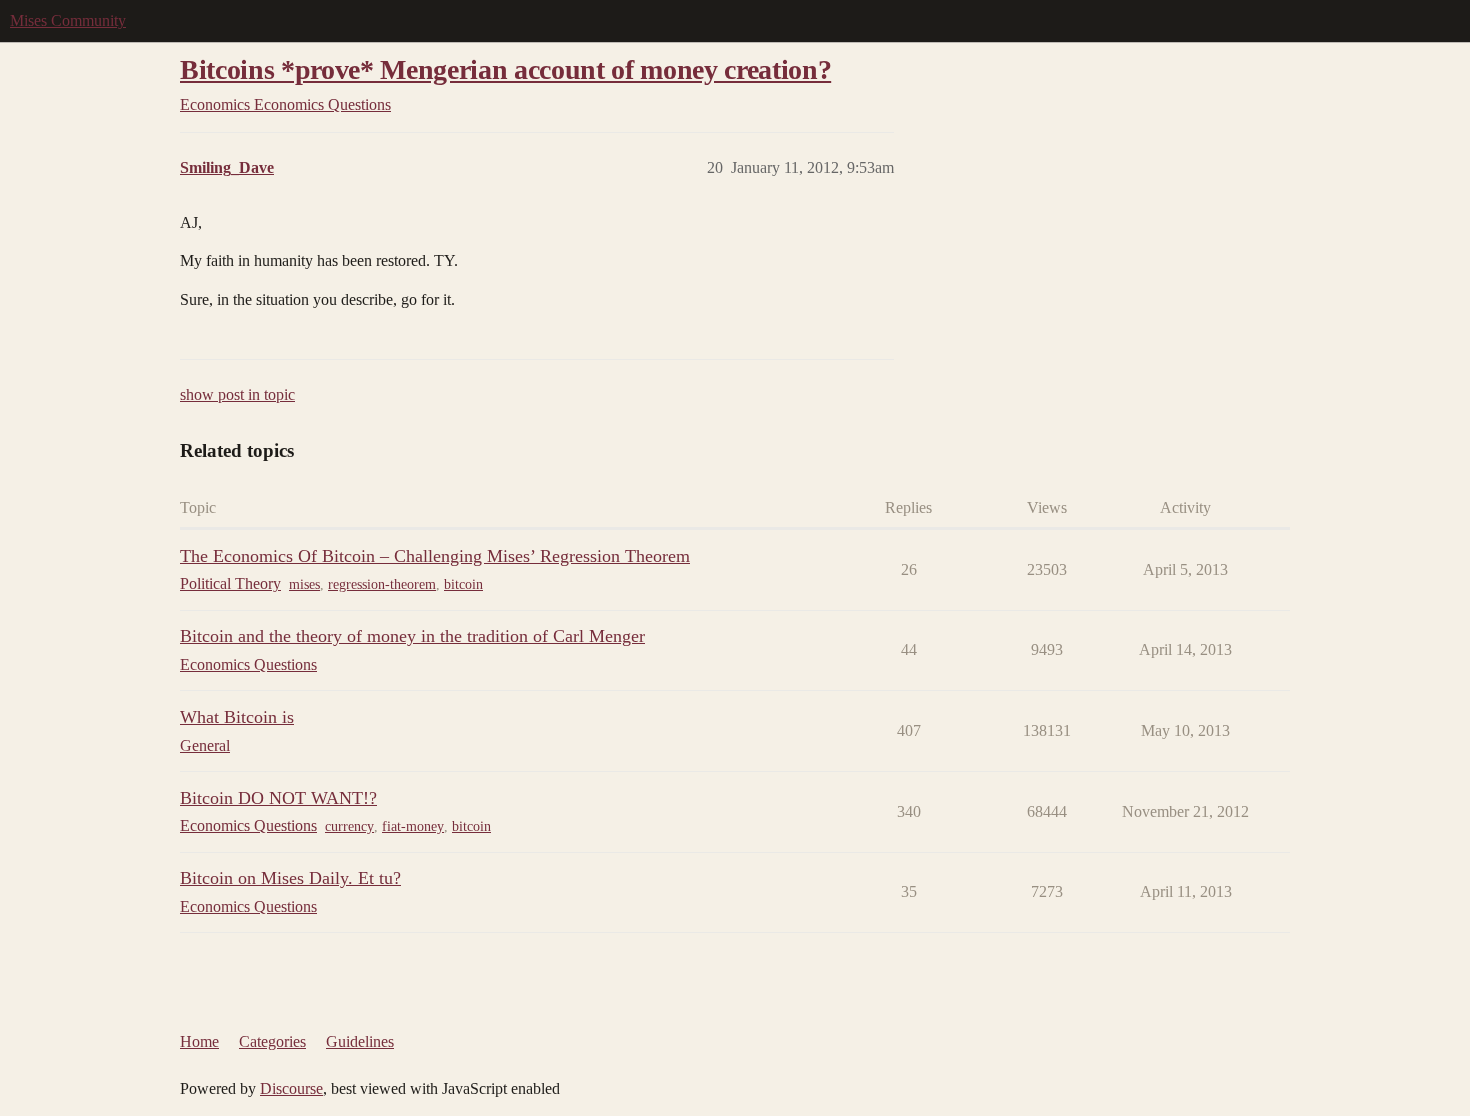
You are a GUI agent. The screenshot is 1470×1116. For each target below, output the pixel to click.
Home (199, 1041)
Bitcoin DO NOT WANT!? (278, 798)
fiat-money (413, 826)
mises (304, 584)
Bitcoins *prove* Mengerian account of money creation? (505, 69)
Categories (272, 1041)
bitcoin (463, 584)
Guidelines (360, 1041)
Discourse (291, 1088)
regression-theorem (382, 584)
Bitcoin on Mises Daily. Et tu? (290, 878)
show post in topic (237, 394)
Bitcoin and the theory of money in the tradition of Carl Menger (412, 636)
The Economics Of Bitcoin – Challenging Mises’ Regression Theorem (435, 556)
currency (349, 826)
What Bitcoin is (237, 717)
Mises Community (68, 20)
